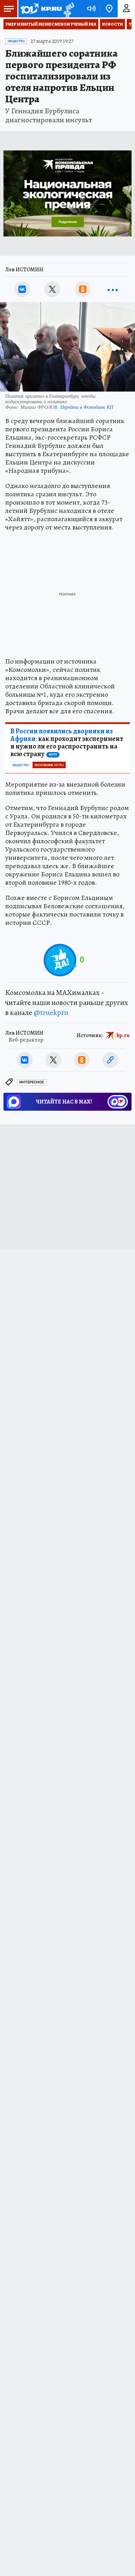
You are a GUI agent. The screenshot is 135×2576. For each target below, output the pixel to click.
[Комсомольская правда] (41, 9)
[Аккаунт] (126, 9)
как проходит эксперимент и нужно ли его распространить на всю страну (67, 743)
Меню (9, 9)
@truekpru (51, 1013)
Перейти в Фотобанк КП (87, 407)
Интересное (32, 1082)
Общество (16, 41)
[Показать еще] (113, 289)
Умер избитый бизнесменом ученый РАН (51, 24)
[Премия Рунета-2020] (68, 9)
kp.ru (123, 1035)
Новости (112, 24)
